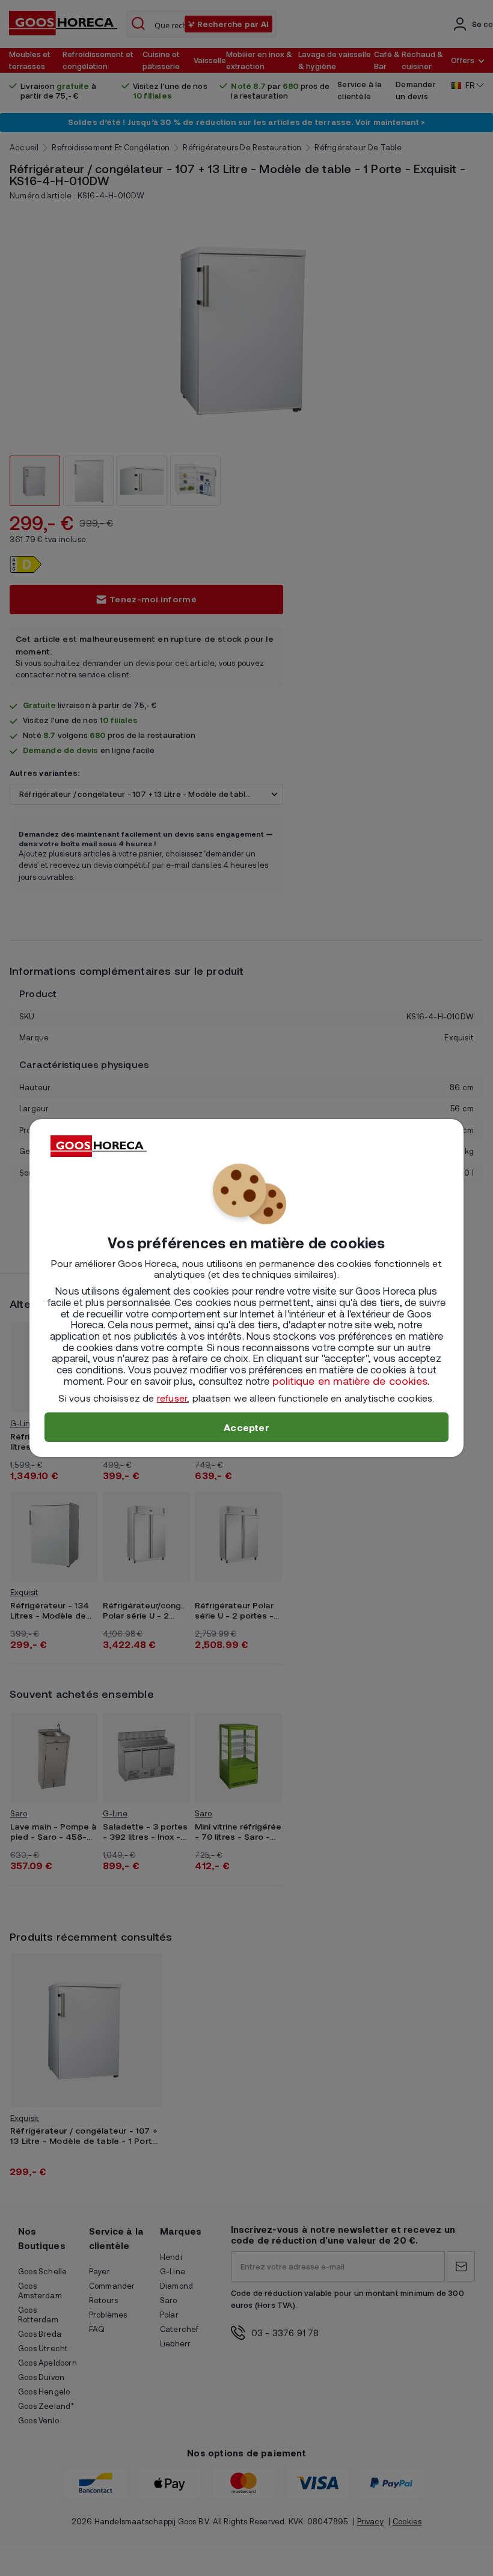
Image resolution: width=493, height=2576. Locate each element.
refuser (172, 1398)
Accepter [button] (246, 1427)
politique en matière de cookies (350, 1381)
